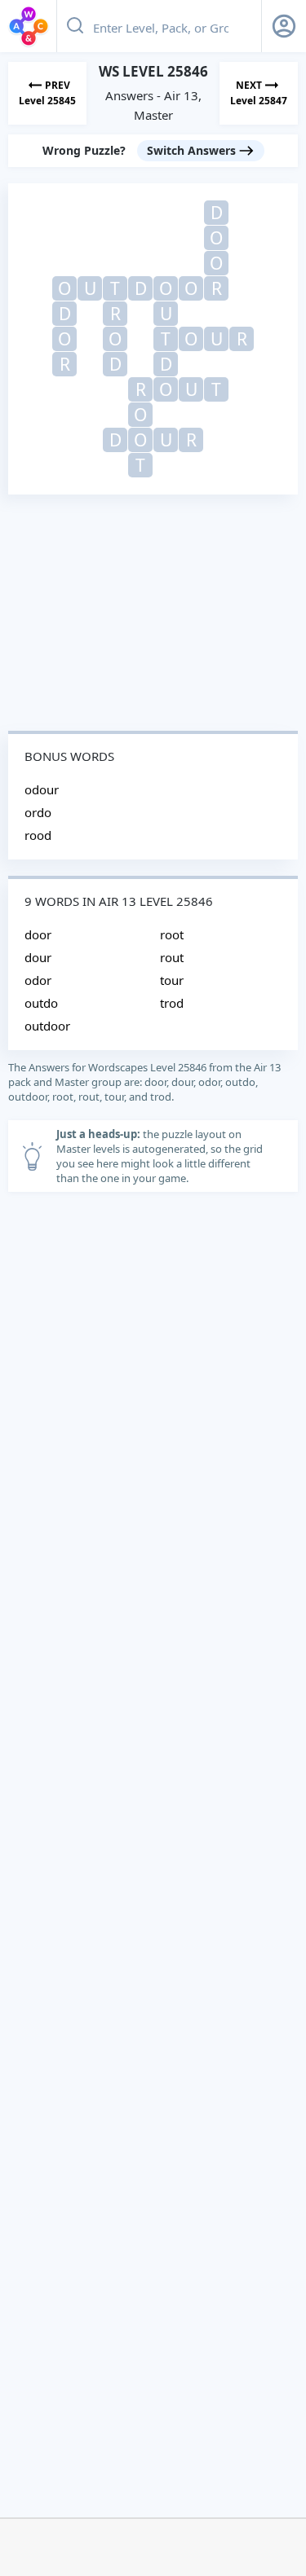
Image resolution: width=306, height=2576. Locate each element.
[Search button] (75, 26)
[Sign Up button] (284, 26)
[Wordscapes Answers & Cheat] (29, 26)
